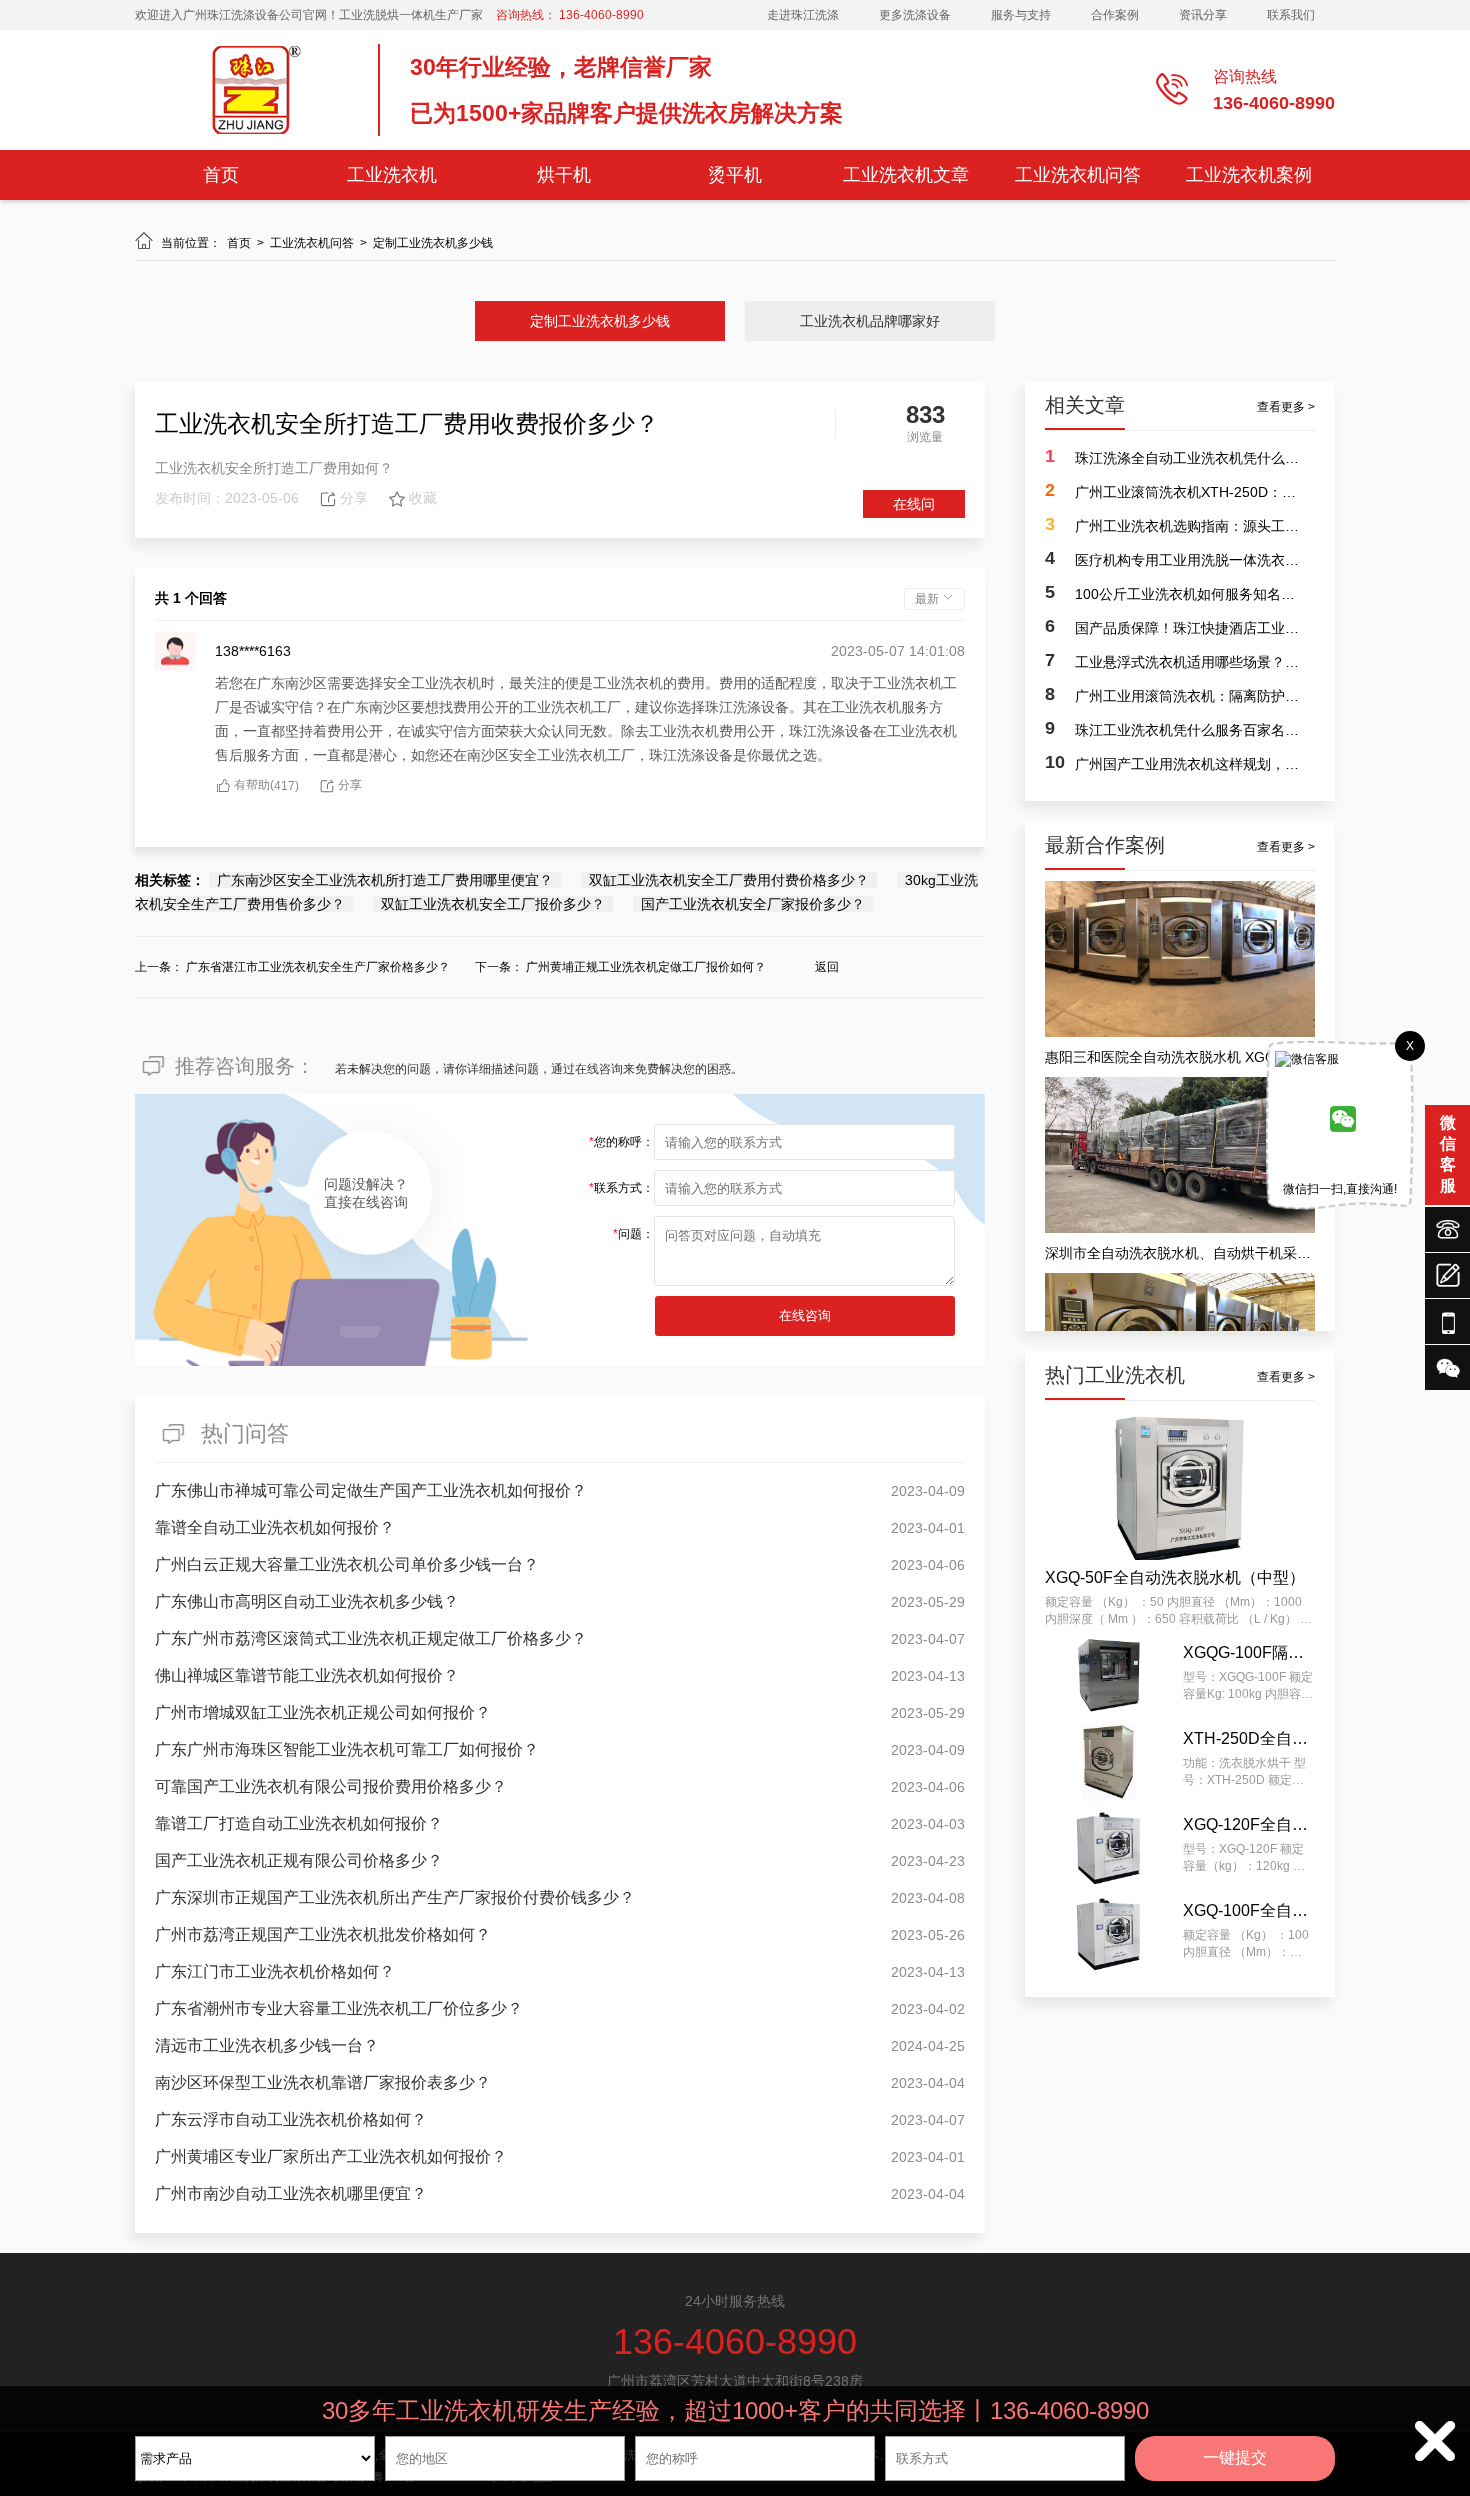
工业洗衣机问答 (1078, 175)
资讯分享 (1203, 15)
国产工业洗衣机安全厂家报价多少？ (753, 904)
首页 (221, 175)
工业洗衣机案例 (1249, 175)
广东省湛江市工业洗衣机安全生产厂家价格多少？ (318, 967)
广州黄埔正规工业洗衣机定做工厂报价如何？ (646, 967)
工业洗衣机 (392, 175)
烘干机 (564, 175)
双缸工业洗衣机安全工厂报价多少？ (493, 904)
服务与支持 (1021, 15)
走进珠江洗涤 (803, 15)
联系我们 (1291, 15)
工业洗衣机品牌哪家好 (870, 321)
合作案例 (1115, 15)
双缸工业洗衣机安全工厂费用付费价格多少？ (729, 880)
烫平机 (735, 175)
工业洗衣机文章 (906, 175)
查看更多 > (1286, 407)
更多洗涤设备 (915, 15)
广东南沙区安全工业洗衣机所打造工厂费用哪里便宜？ (385, 880)
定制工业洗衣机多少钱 (433, 243)
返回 (827, 967)
